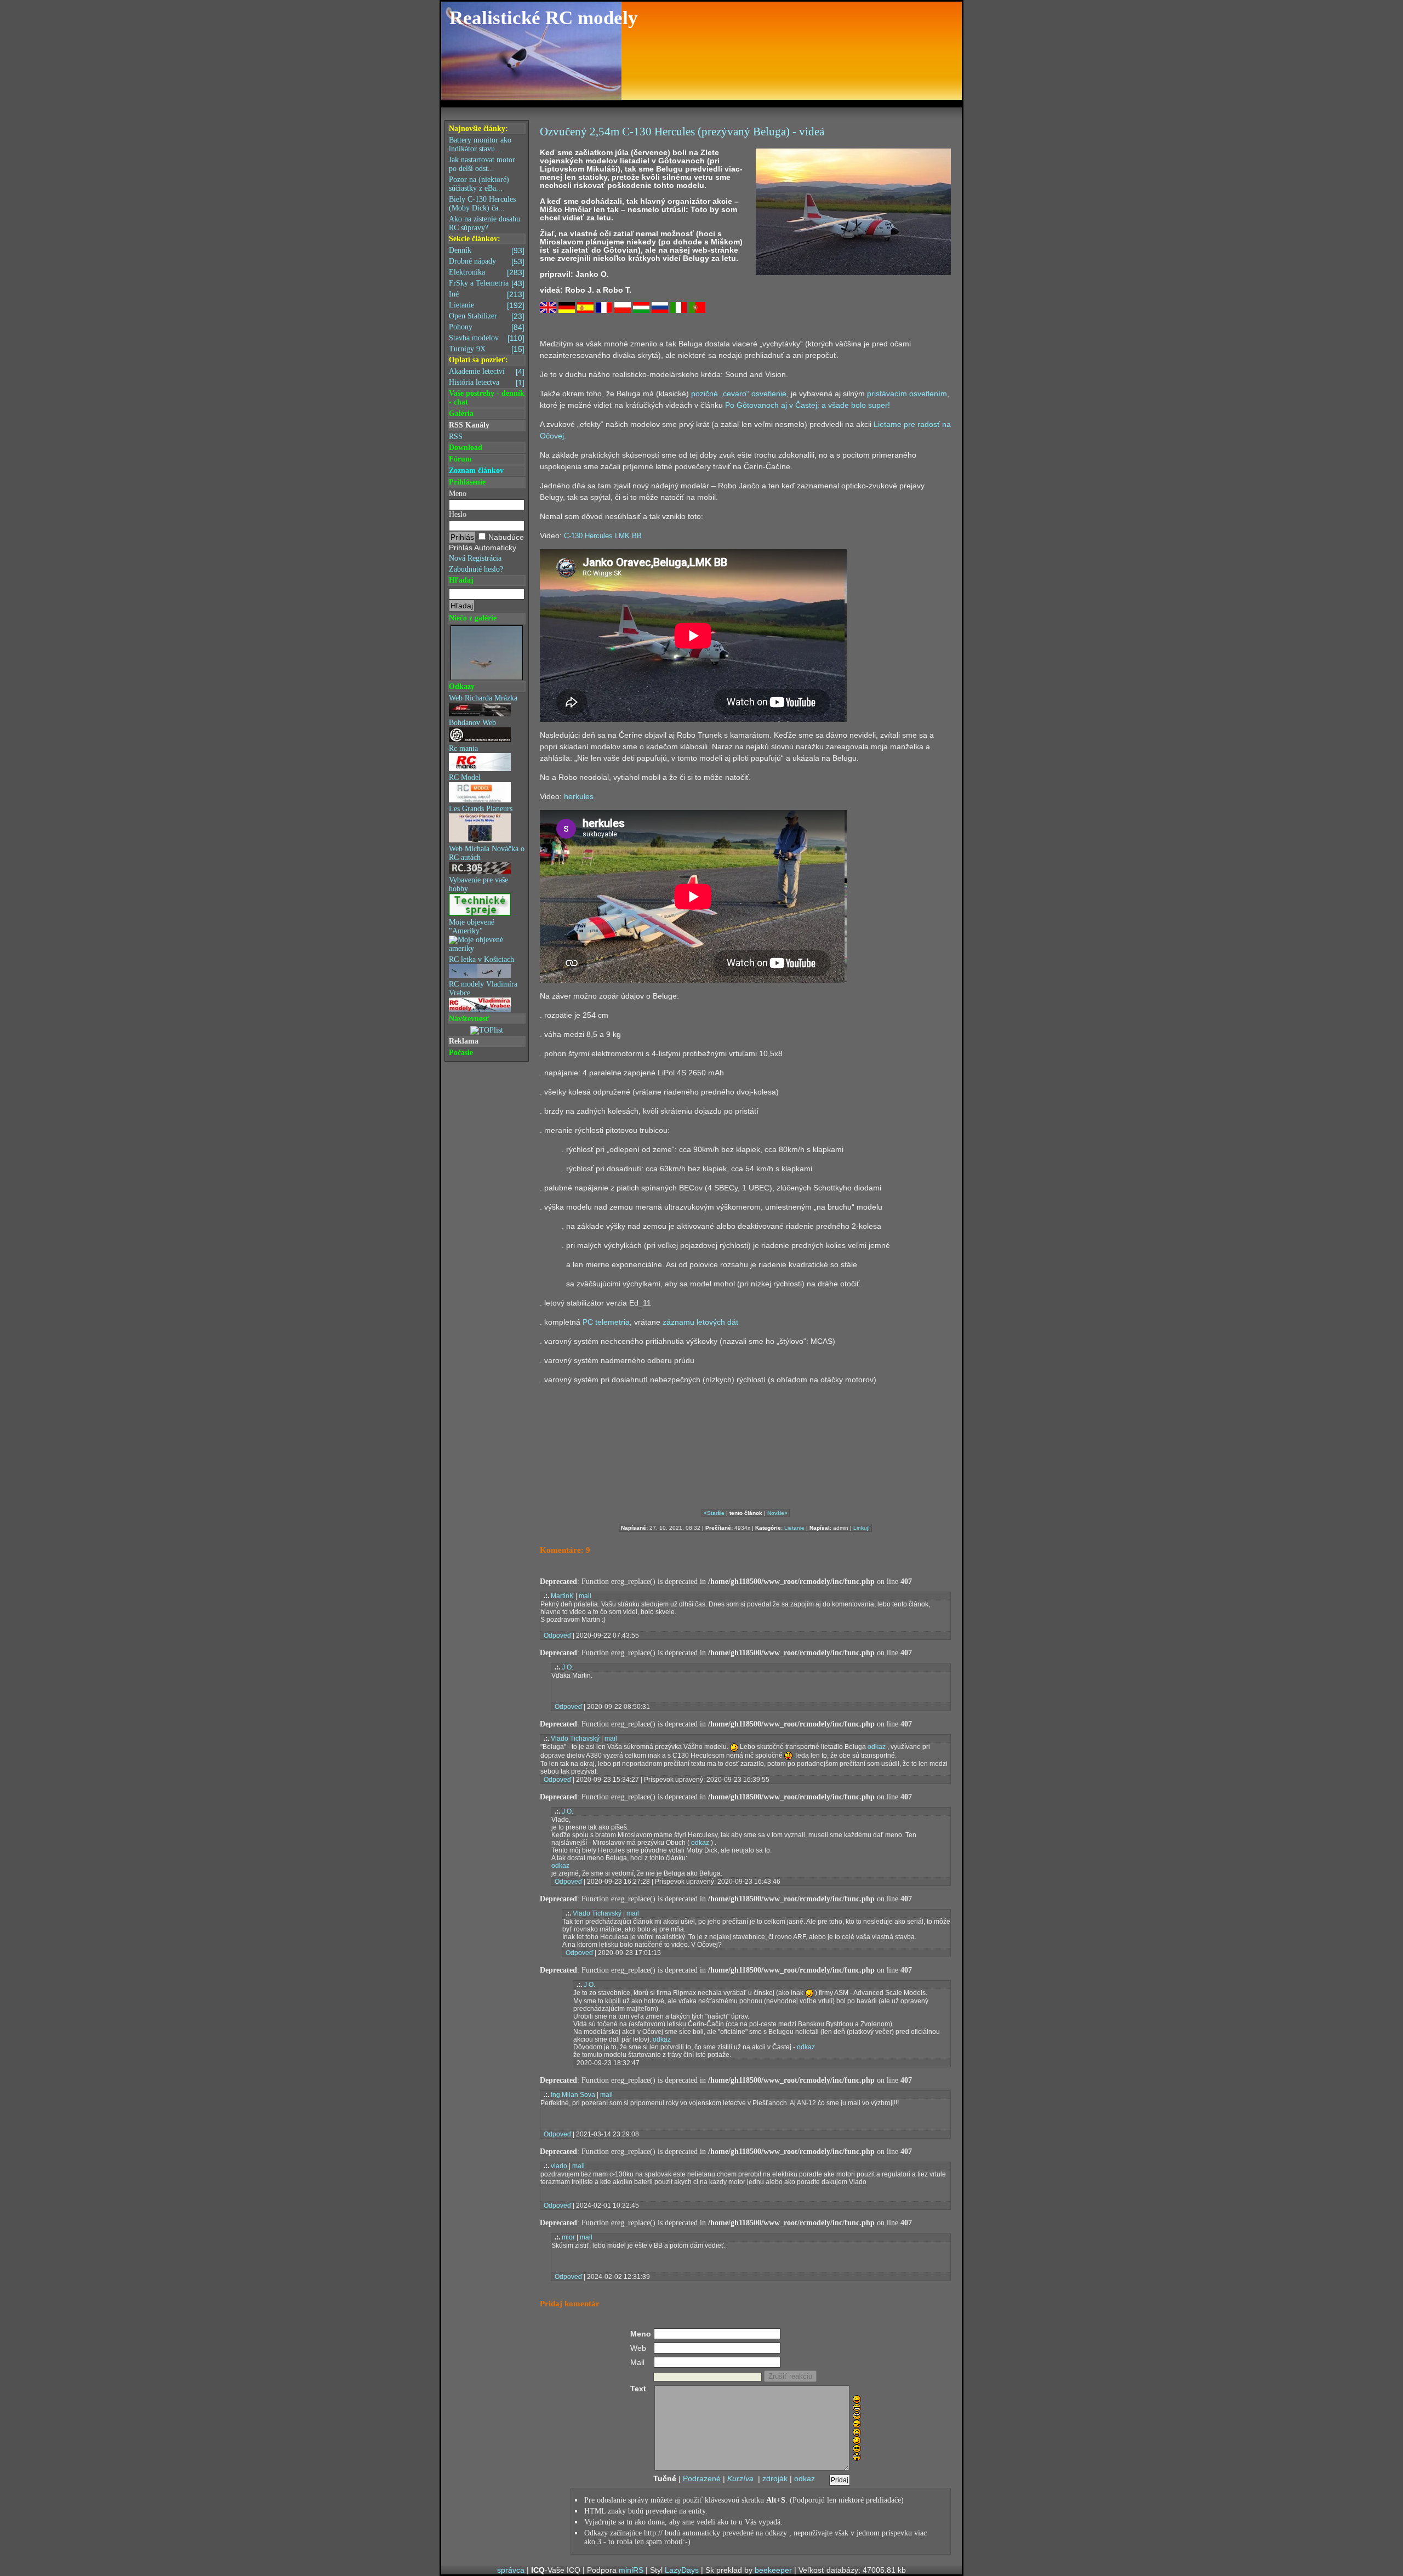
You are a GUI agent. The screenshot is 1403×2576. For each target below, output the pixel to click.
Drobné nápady (487, 261)
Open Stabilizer (487, 316)
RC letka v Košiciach (481, 959)
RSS (456, 437)
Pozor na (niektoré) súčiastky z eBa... (479, 184)
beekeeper (773, 2570)
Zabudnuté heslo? (476, 569)
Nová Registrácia (475, 558)
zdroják (775, 2478)
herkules (579, 796)
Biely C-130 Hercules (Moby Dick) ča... (482, 204)
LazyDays (682, 2570)
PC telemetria (606, 1322)
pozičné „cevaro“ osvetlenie (739, 394)
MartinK (562, 1596)
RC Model (465, 777)
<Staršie (714, 1513)
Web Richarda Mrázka (483, 698)
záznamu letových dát (700, 1322)
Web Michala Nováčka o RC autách (487, 853)
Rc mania (463, 748)
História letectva (487, 383)
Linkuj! (862, 1528)
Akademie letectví (487, 372)
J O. (568, 1667)
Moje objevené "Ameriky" (472, 927)
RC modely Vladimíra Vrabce (483, 988)
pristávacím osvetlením (907, 394)
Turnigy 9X (487, 349)
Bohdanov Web (472, 723)
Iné (487, 294)
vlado (559, 2166)
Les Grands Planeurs (481, 809)
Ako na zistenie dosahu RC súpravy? (484, 223)
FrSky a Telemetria (487, 283)
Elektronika (487, 272)
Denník (487, 250)
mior (568, 2237)
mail (585, 1596)
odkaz (877, 1747)
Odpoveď (557, 1635)
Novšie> (777, 1513)
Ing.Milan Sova (573, 2095)
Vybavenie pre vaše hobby (478, 884)
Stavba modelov (487, 338)
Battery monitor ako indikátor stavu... (480, 144)
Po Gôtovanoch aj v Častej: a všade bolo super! (808, 405)
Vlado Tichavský (575, 1739)
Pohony (487, 327)
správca (511, 2570)
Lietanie (487, 305)
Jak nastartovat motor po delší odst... (482, 164)
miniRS (631, 2570)
